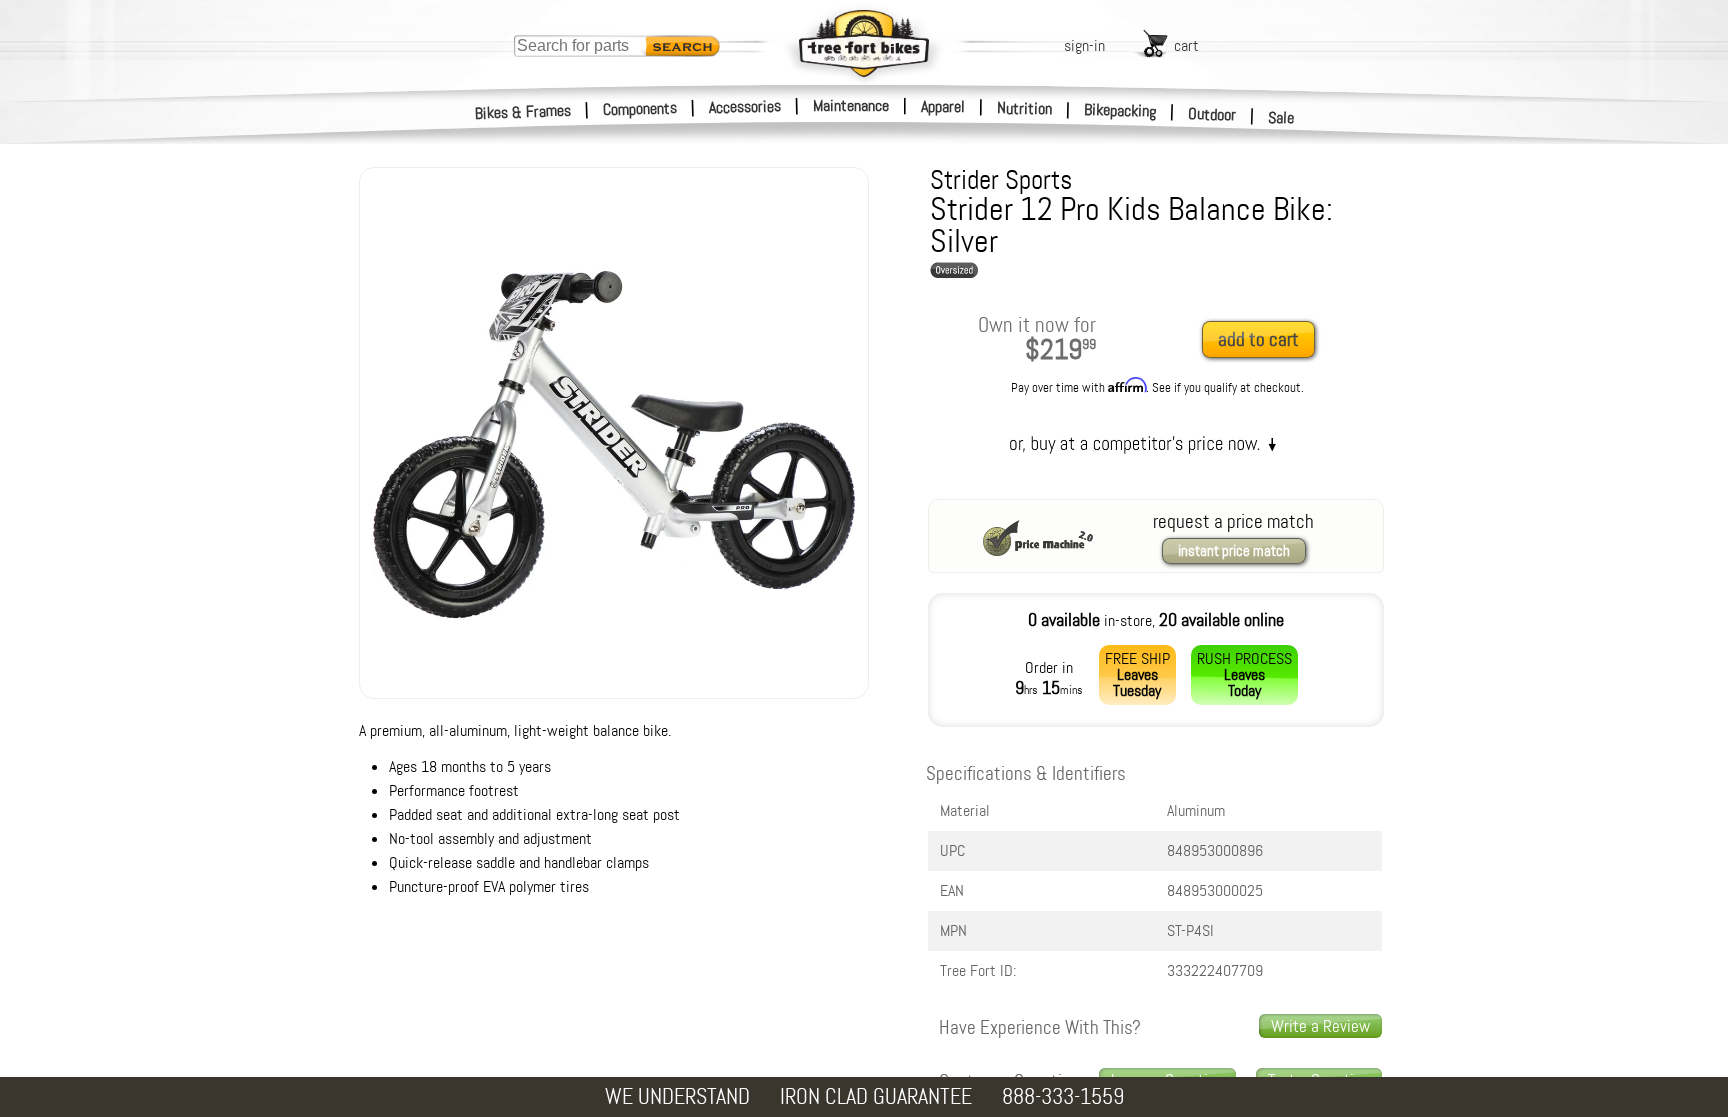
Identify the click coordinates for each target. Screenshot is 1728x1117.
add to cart (1258, 339)
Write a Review (1320, 1026)
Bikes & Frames (523, 112)
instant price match (1234, 551)
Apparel (943, 106)
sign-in (1084, 45)
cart (1186, 45)
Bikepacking (1120, 110)
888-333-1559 (1063, 1096)
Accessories (745, 106)
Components (640, 108)
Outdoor (1212, 114)
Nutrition (1024, 108)
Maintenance (851, 105)
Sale (1281, 117)
